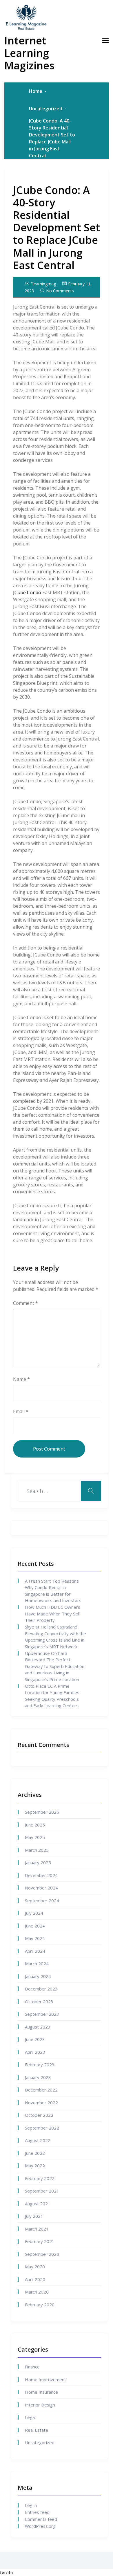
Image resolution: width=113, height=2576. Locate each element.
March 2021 (37, 2229)
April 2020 (35, 2279)
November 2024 (41, 1888)
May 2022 (35, 2166)
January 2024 (38, 1976)
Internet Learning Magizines (29, 53)
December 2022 (41, 2090)
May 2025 (35, 1837)
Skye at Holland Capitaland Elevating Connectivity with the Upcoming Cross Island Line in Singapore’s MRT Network (55, 1637)
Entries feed (37, 2512)
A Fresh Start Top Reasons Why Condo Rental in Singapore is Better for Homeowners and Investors (53, 1591)
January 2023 (38, 2077)
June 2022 (35, 2153)
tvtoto (7, 2573)
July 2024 (34, 1913)
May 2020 (35, 2267)
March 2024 (37, 1963)
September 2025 (42, 1812)
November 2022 (41, 2103)
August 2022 (38, 2140)
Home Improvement (45, 2379)
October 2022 (39, 2115)
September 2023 (42, 2014)
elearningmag (43, 284)
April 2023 (35, 2052)
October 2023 (39, 2002)
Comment (25, 1303)
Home (36, 91)
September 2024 (42, 1901)
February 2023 (40, 2065)
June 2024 (35, 1926)
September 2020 (42, 2254)
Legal (30, 2417)
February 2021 (40, 2241)
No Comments (60, 291)
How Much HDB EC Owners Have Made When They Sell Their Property (53, 1614)
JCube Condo (27, 592)
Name (21, 1379)
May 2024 (35, 1938)
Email (21, 1411)
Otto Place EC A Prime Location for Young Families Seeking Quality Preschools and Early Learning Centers (52, 1696)
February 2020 (40, 2305)
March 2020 (37, 2292)
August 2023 (38, 2027)
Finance (32, 2367)
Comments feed (41, 2519)
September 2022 (42, 2128)
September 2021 (42, 2191)
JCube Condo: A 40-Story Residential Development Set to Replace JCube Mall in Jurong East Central (57, 228)
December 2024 (41, 1875)
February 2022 (40, 2178)
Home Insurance (41, 2392)
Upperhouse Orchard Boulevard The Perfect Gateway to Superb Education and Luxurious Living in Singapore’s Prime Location (55, 1666)
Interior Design (40, 2405)
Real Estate (37, 2430)
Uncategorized (46, 109)
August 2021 (38, 2204)
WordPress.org (40, 2526)
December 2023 (41, 1989)
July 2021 (34, 2216)
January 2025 (38, 1862)
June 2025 (35, 1825)
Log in (31, 2505)
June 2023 (35, 2039)
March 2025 (37, 1850)
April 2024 (35, 1951)
